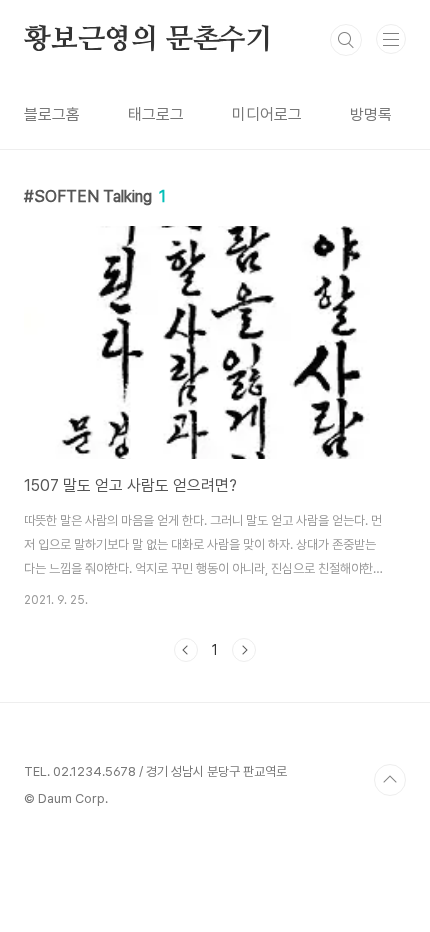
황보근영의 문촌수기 (148, 40)
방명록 (371, 114)
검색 (346, 40)
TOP (390, 780)
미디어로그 (267, 114)
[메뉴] (391, 39)
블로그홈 (52, 114)
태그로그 (156, 114)
